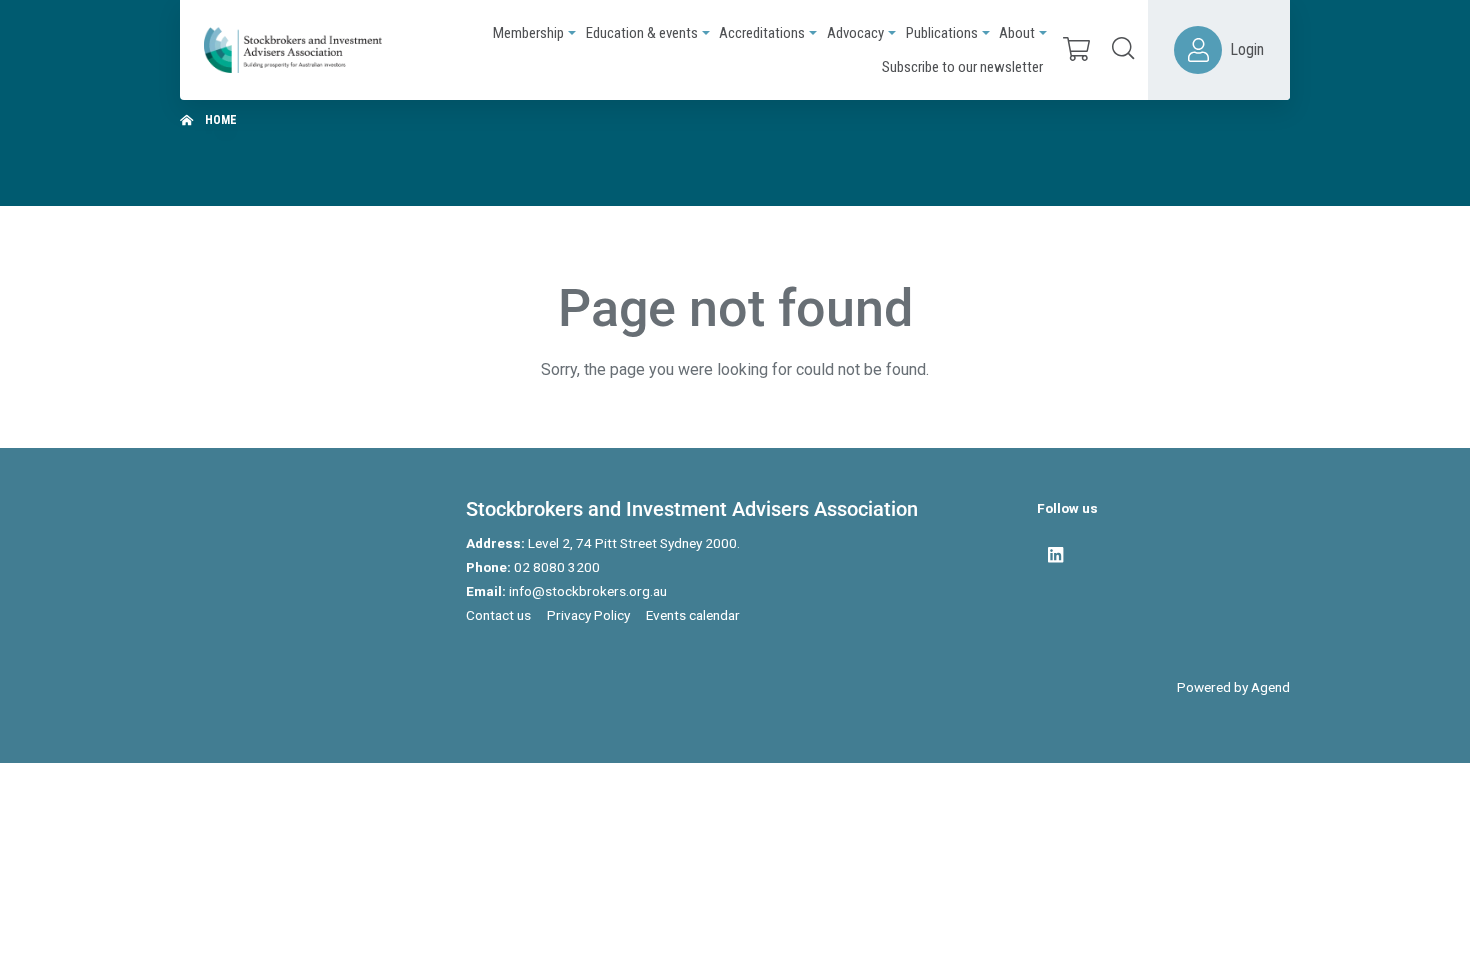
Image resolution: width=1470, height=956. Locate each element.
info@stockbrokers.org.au (588, 591)
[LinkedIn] (1055, 555)
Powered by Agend (1233, 687)
